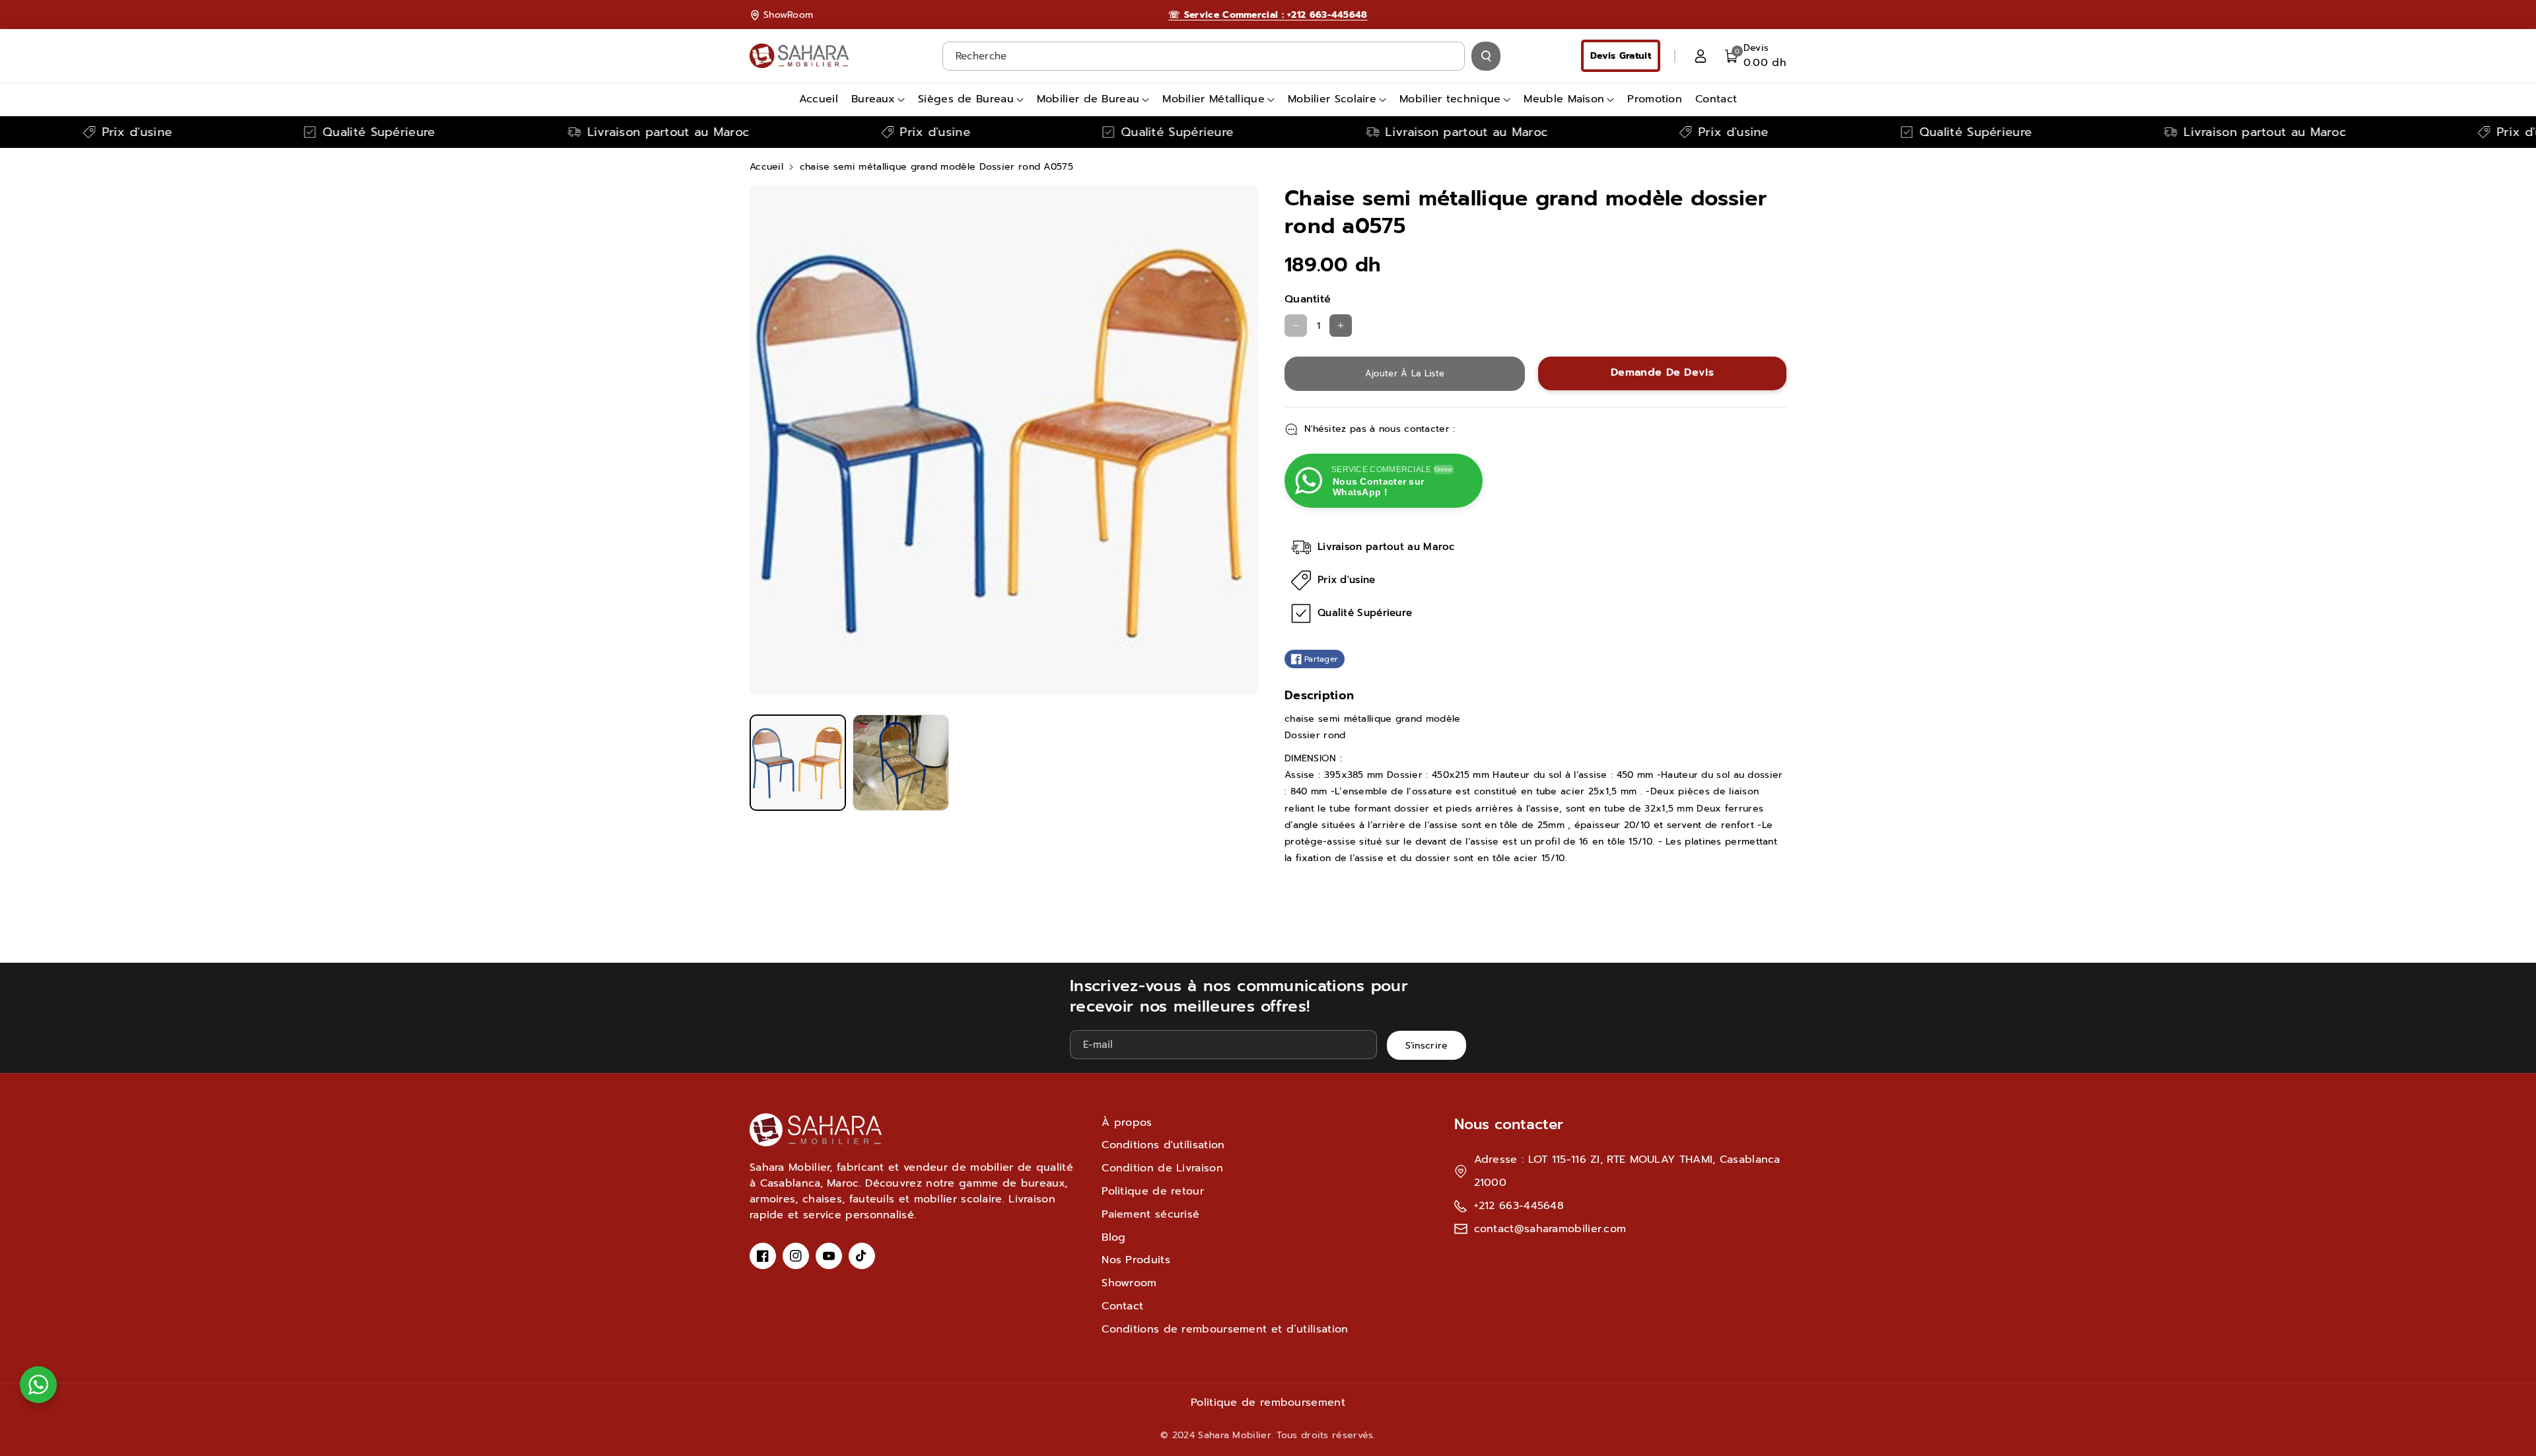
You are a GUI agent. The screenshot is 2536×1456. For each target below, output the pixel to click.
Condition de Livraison (1162, 1168)
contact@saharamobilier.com (1550, 1229)
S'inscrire (1427, 1046)
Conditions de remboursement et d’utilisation (1225, 1329)
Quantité (1308, 299)
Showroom (1129, 1283)
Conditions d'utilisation (1163, 1145)
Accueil (766, 167)
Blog (1113, 1237)
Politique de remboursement (1268, 1403)
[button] (1756, 56)
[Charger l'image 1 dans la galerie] (798, 763)
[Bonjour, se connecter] (1701, 56)
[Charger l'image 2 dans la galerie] (901, 763)
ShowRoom (788, 15)
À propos (1127, 1123)
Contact (1122, 1306)
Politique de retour (1153, 1191)
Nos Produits (1136, 1260)
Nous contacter (1509, 1124)
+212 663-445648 (1519, 1206)
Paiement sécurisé (1150, 1214)
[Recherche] (1486, 56)
